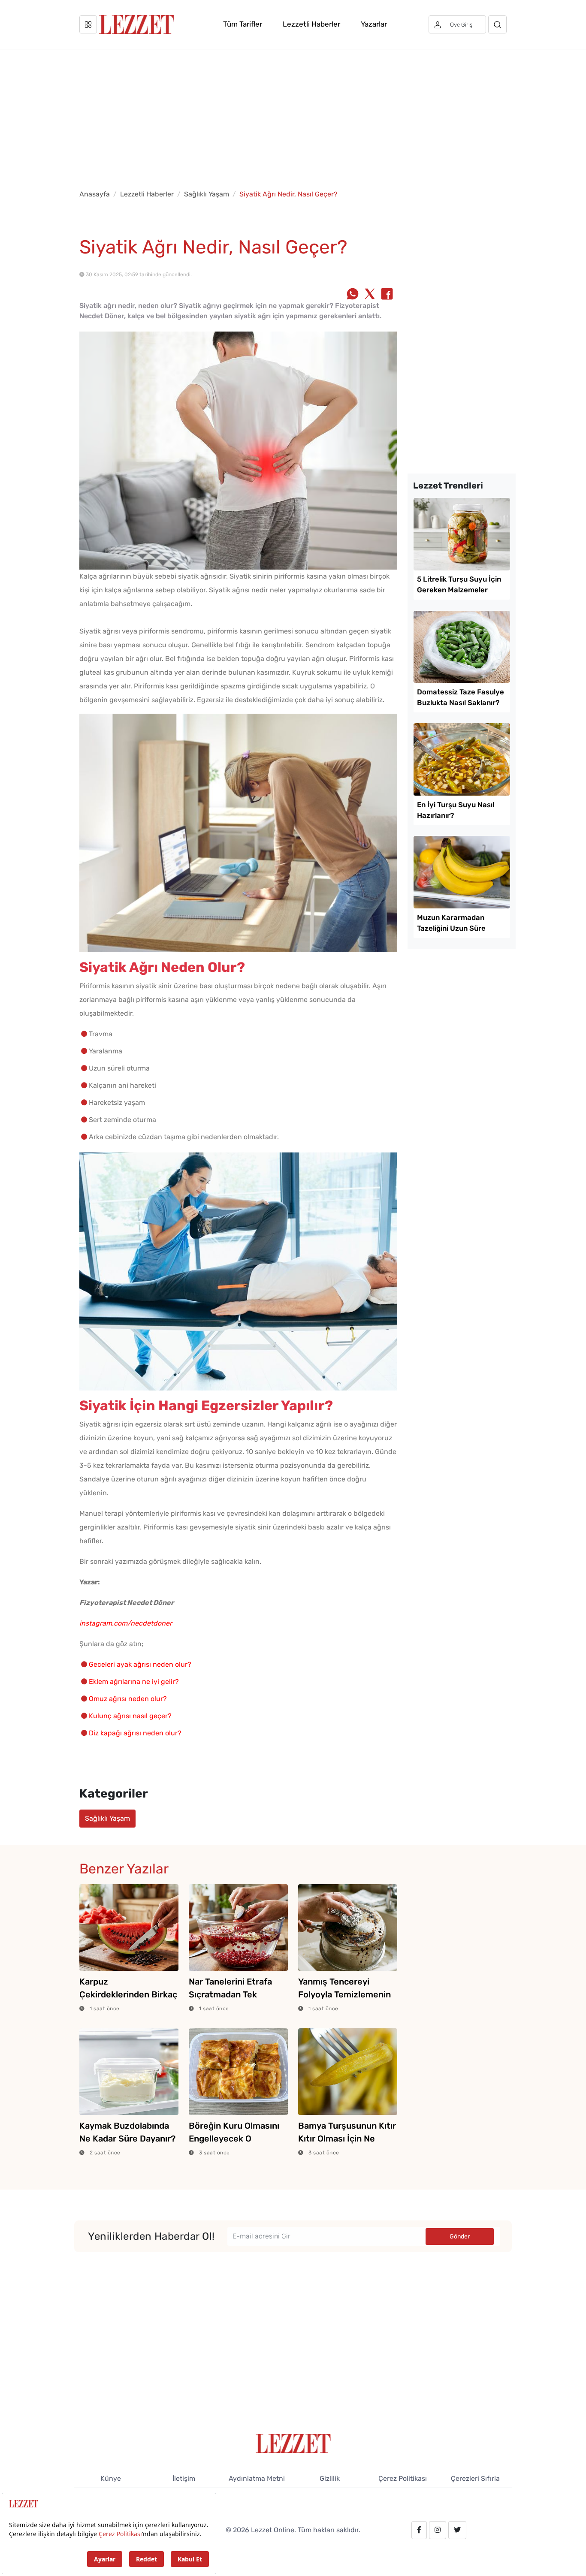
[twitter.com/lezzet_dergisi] (457, 2530)
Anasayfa (95, 194)
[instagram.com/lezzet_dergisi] (438, 2530)
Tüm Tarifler (243, 24)
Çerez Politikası (403, 2478)
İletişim (184, 2478)
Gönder (460, 2237)
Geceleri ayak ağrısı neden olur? (140, 1664)
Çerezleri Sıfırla (475, 2478)
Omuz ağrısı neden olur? (128, 1699)
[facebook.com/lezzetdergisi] (419, 2530)
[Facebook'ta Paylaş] (387, 295)
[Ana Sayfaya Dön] (293, 2443)
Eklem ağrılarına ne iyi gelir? (134, 1682)
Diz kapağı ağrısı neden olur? (135, 1733)
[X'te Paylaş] (370, 295)
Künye (111, 2478)
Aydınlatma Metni (257, 2478)
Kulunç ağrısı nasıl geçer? (130, 1716)
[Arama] (497, 24)
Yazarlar (374, 24)
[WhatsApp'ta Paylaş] (353, 295)
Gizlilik (330, 2478)
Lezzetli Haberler (311, 24)
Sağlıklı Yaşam (207, 194)
